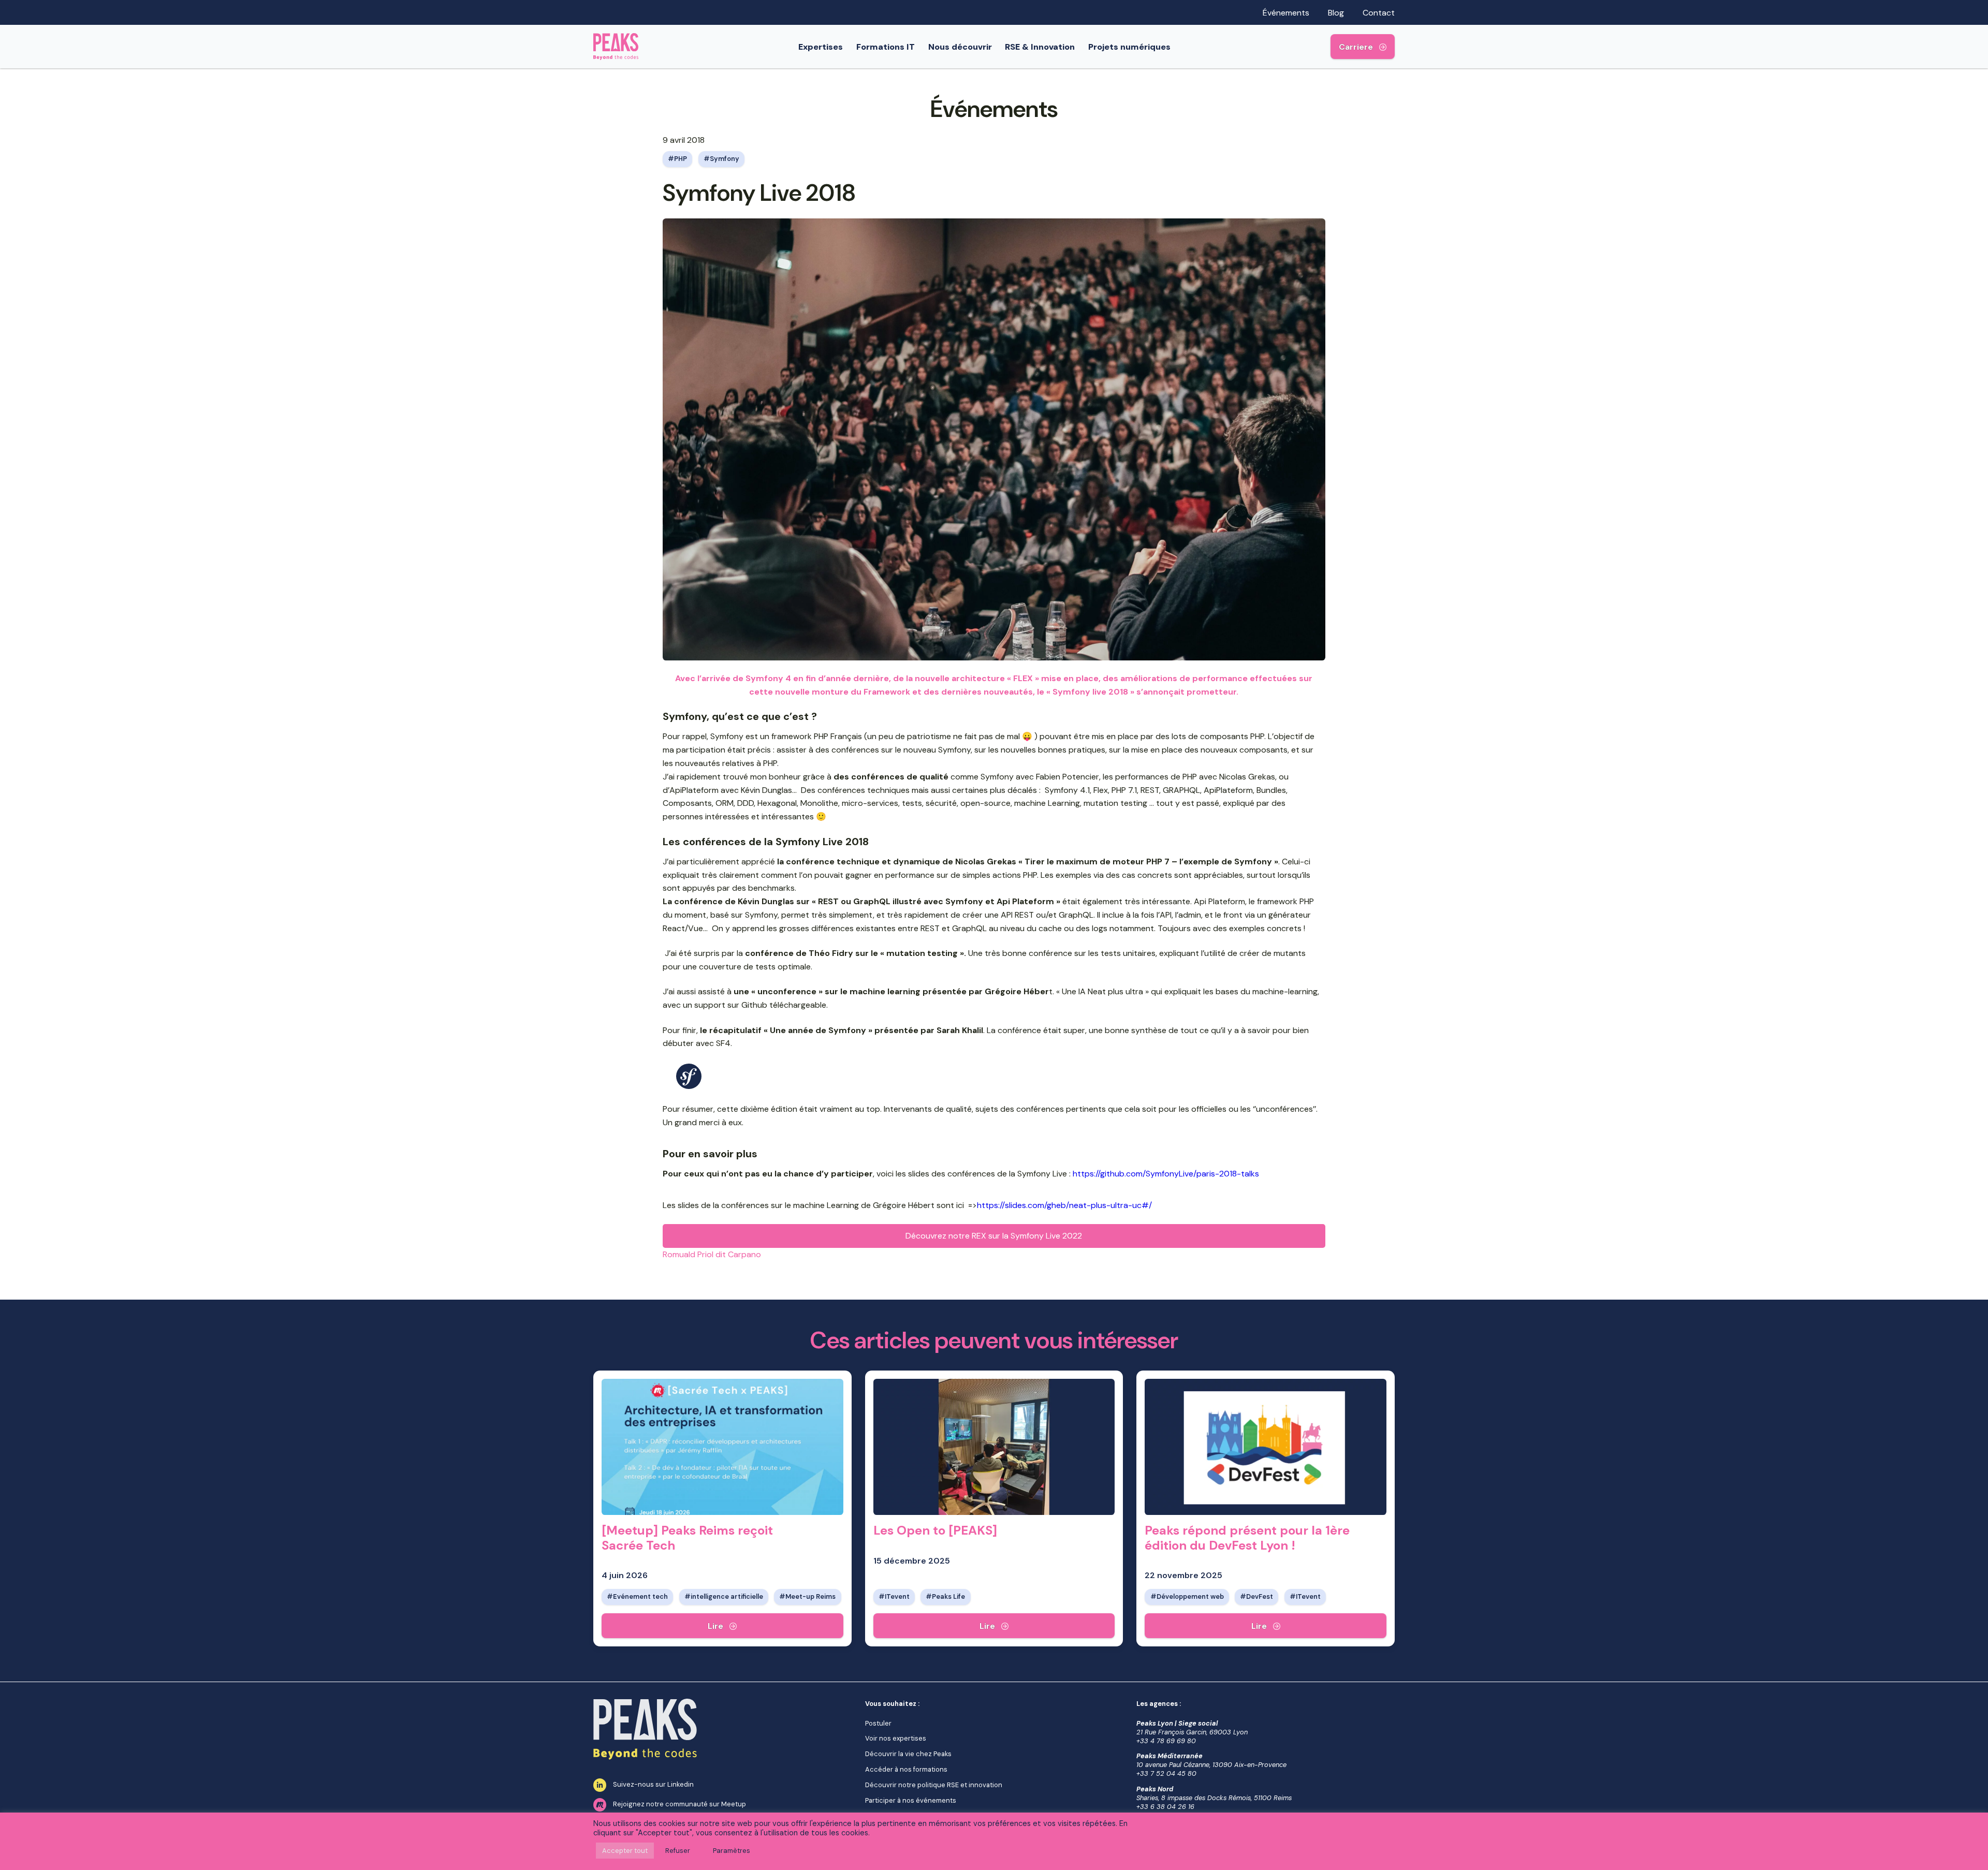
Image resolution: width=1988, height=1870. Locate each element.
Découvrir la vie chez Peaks (908, 1754)
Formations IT (886, 47)
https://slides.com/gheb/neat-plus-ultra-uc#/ (1064, 1205)
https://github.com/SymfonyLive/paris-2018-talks (1166, 1174)
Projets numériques (1129, 47)
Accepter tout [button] (625, 1851)
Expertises (821, 47)
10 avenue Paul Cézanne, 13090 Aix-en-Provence (1211, 1765)
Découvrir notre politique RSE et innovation (934, 1785)
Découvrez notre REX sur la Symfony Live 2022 (994, 1236)
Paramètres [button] (732, 1851)
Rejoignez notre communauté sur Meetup (679, 1804)
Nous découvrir (960, 47)
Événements (1286, 13)
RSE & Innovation (1040, 47)
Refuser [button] (678, 1851)
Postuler (878, 1723)
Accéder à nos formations (906, 1769)
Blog (1336, 13)
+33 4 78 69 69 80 (1166, 1741)
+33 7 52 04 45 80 (1166, 1773)
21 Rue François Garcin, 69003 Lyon (1192, 1732)
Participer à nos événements (911, 1800)
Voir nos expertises (896, 1738)
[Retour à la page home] (616, 47)
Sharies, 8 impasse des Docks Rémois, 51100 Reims (1214, 1798)
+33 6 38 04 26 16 (1165, 1807)
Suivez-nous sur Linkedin (653, 1784)
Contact (1379, 13)
